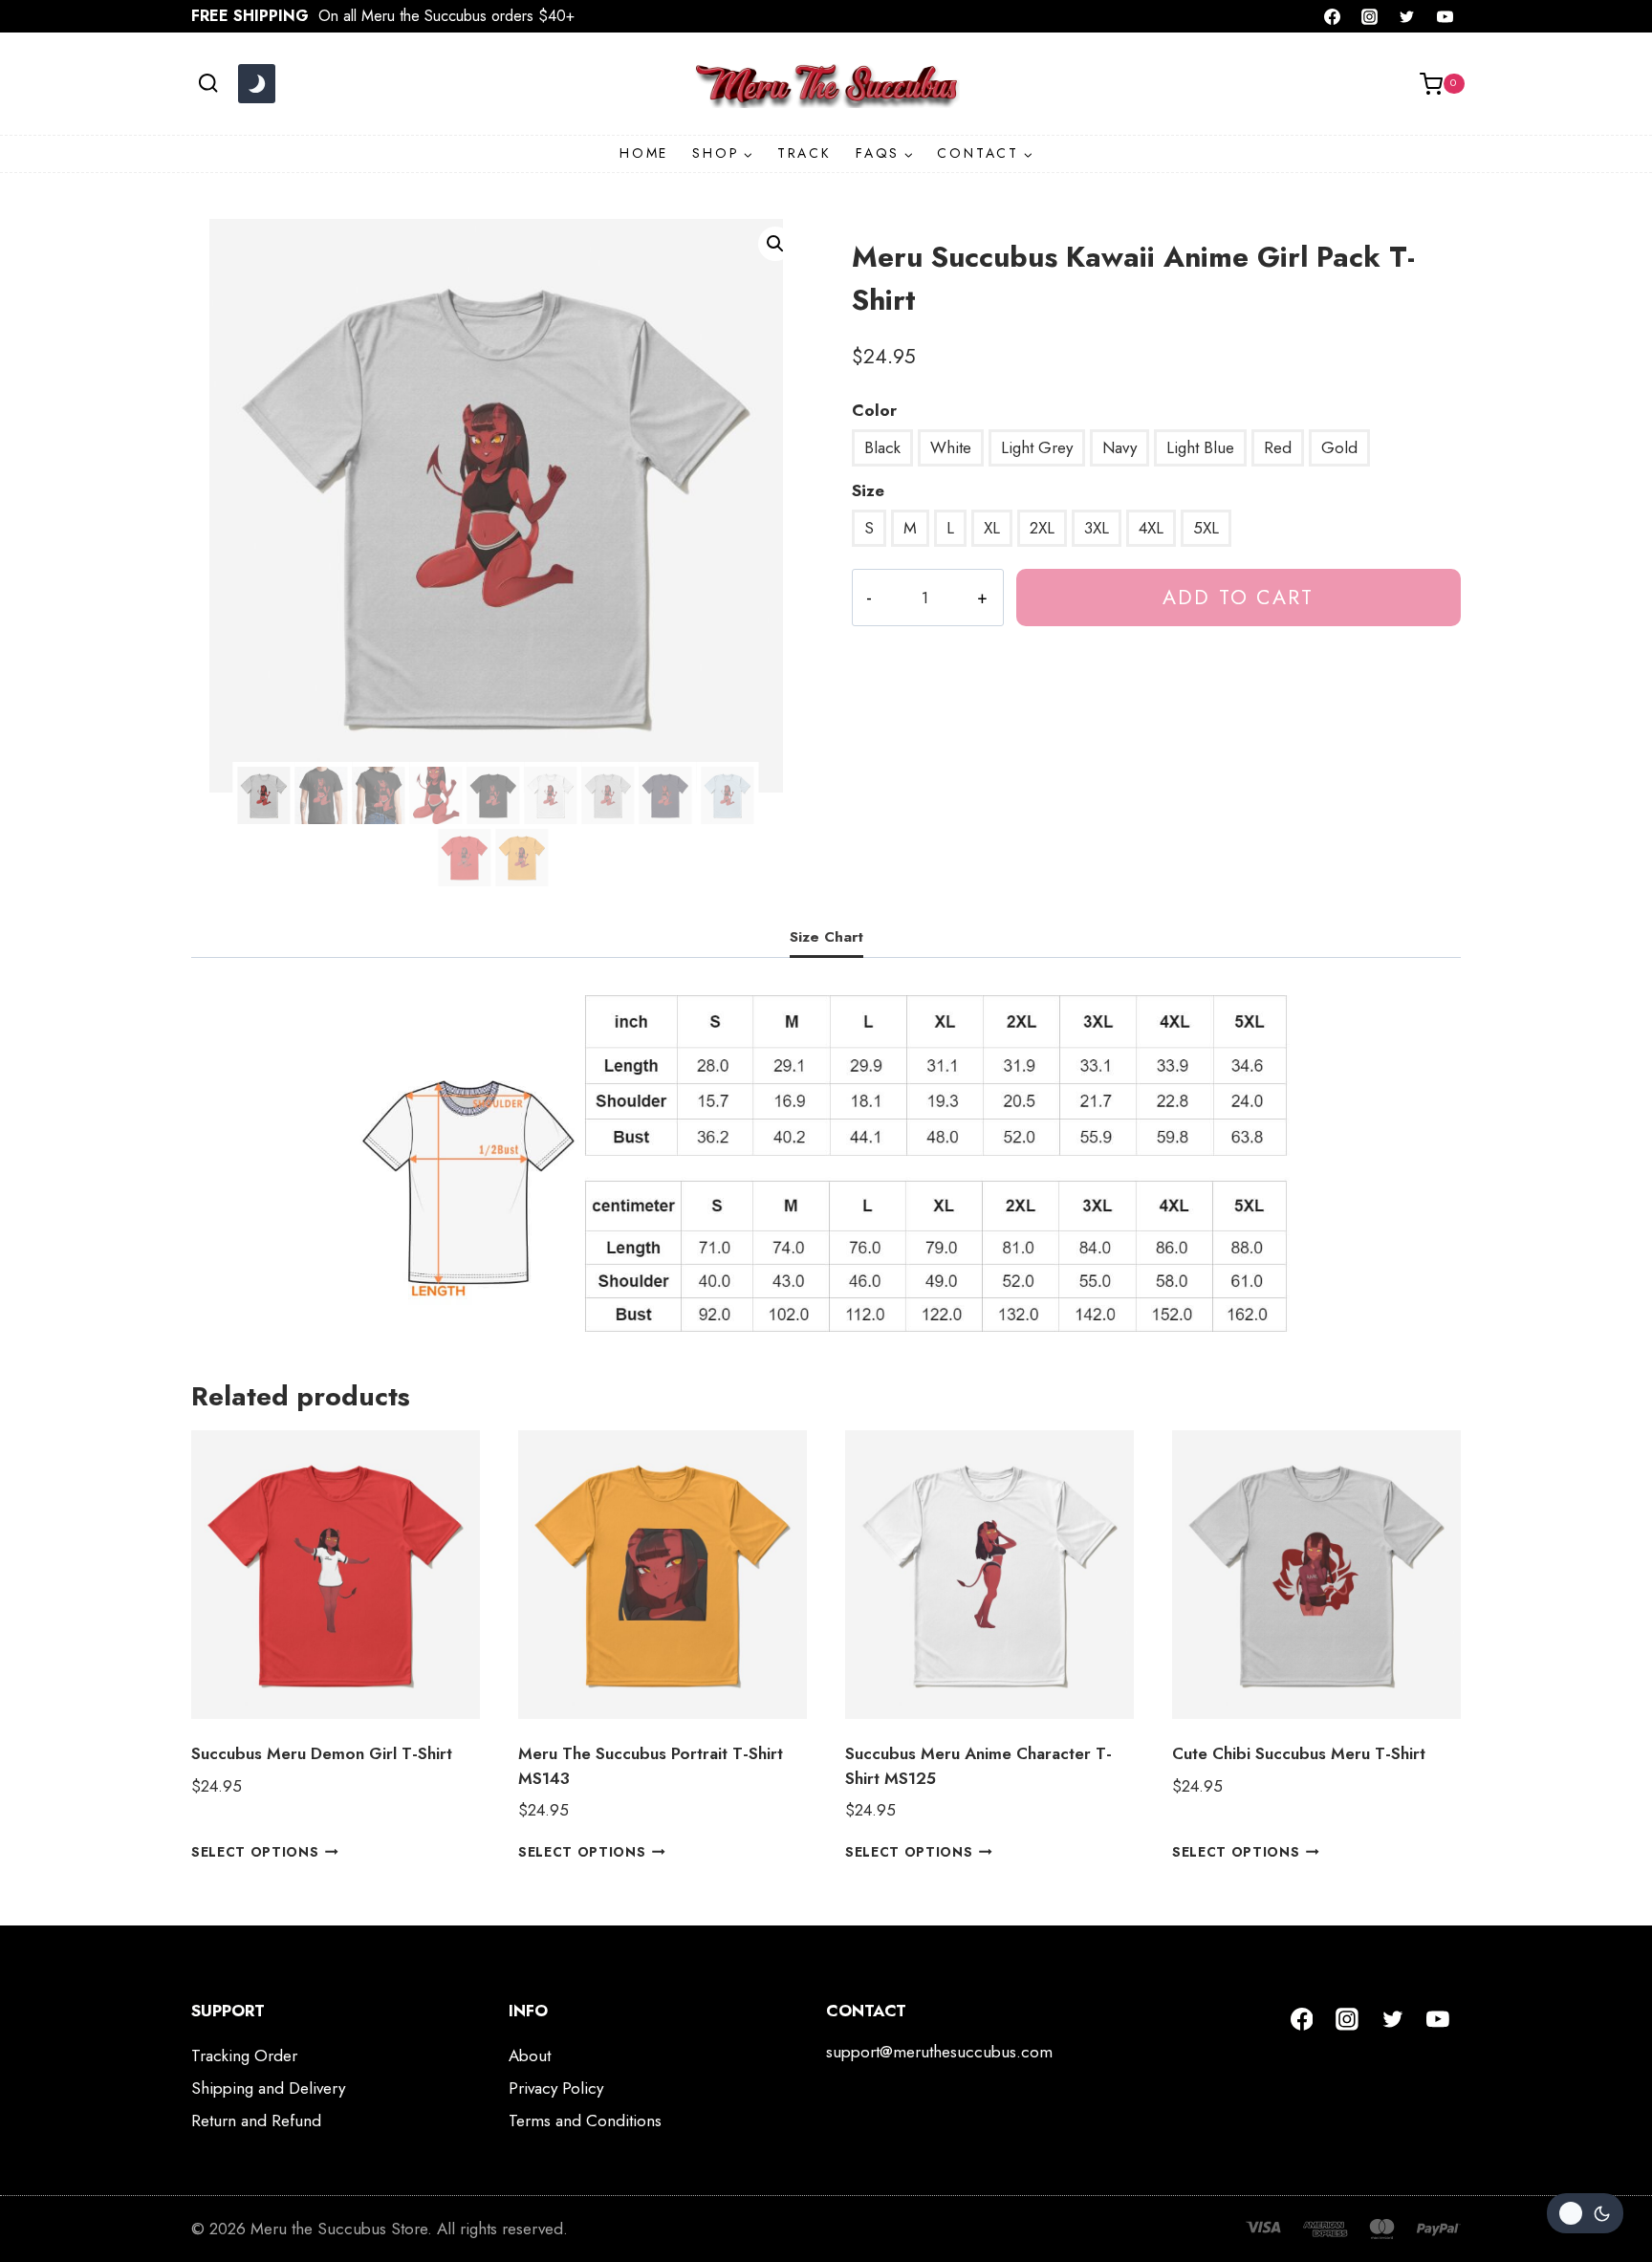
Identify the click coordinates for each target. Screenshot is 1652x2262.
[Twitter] (1407, 16)
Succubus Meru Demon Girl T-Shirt (322, 1753)
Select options (255, 1852)
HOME (644, 153)
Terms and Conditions (585, 2121)
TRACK (804, 153)
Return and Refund (256, 2121)
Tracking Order (244, 2055)
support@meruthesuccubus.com (939, 2052)
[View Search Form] (208, 84)
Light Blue (1200, 447)
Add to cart (1238, 597)
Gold (1339, 447)
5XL (1206, 528)
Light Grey (1037, 447)
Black (882, 447)
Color (874, 410)
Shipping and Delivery (268, 2088)
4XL (1151, 528)
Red (1278, 447)
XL (992, 528)
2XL (1042, 528)
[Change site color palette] (256, 84)
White (951, 447)
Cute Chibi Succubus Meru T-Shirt (1299, 1753)
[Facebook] (1333, 16)
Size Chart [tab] (826, 937)
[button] (775, 244)
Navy (1119, 447)
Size (868, 490)
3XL (1097, 528)
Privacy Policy (556, 2088)
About (530, 2055)
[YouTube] (1445, 16)
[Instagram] (1370, 16)
